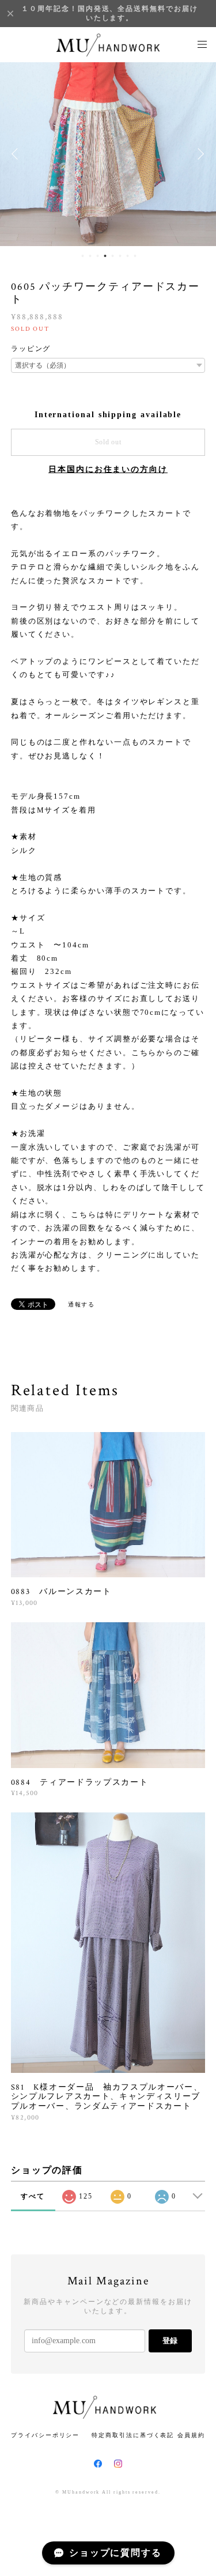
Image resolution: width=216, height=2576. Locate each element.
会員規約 (191, 2435)
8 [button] (135, 256)
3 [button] (98, 256)
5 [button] (113, 256)
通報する (82, 1304)
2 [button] (90, 256)
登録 (170, 2341)
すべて (33, 2196)
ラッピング (31, 349)
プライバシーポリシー (45, 2435)
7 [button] (128, 256)
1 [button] (83, 256)
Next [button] (199, 154)
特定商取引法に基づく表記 (133, 2435)
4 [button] (105, 256)
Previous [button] (17, 154)
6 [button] (120, 256)
